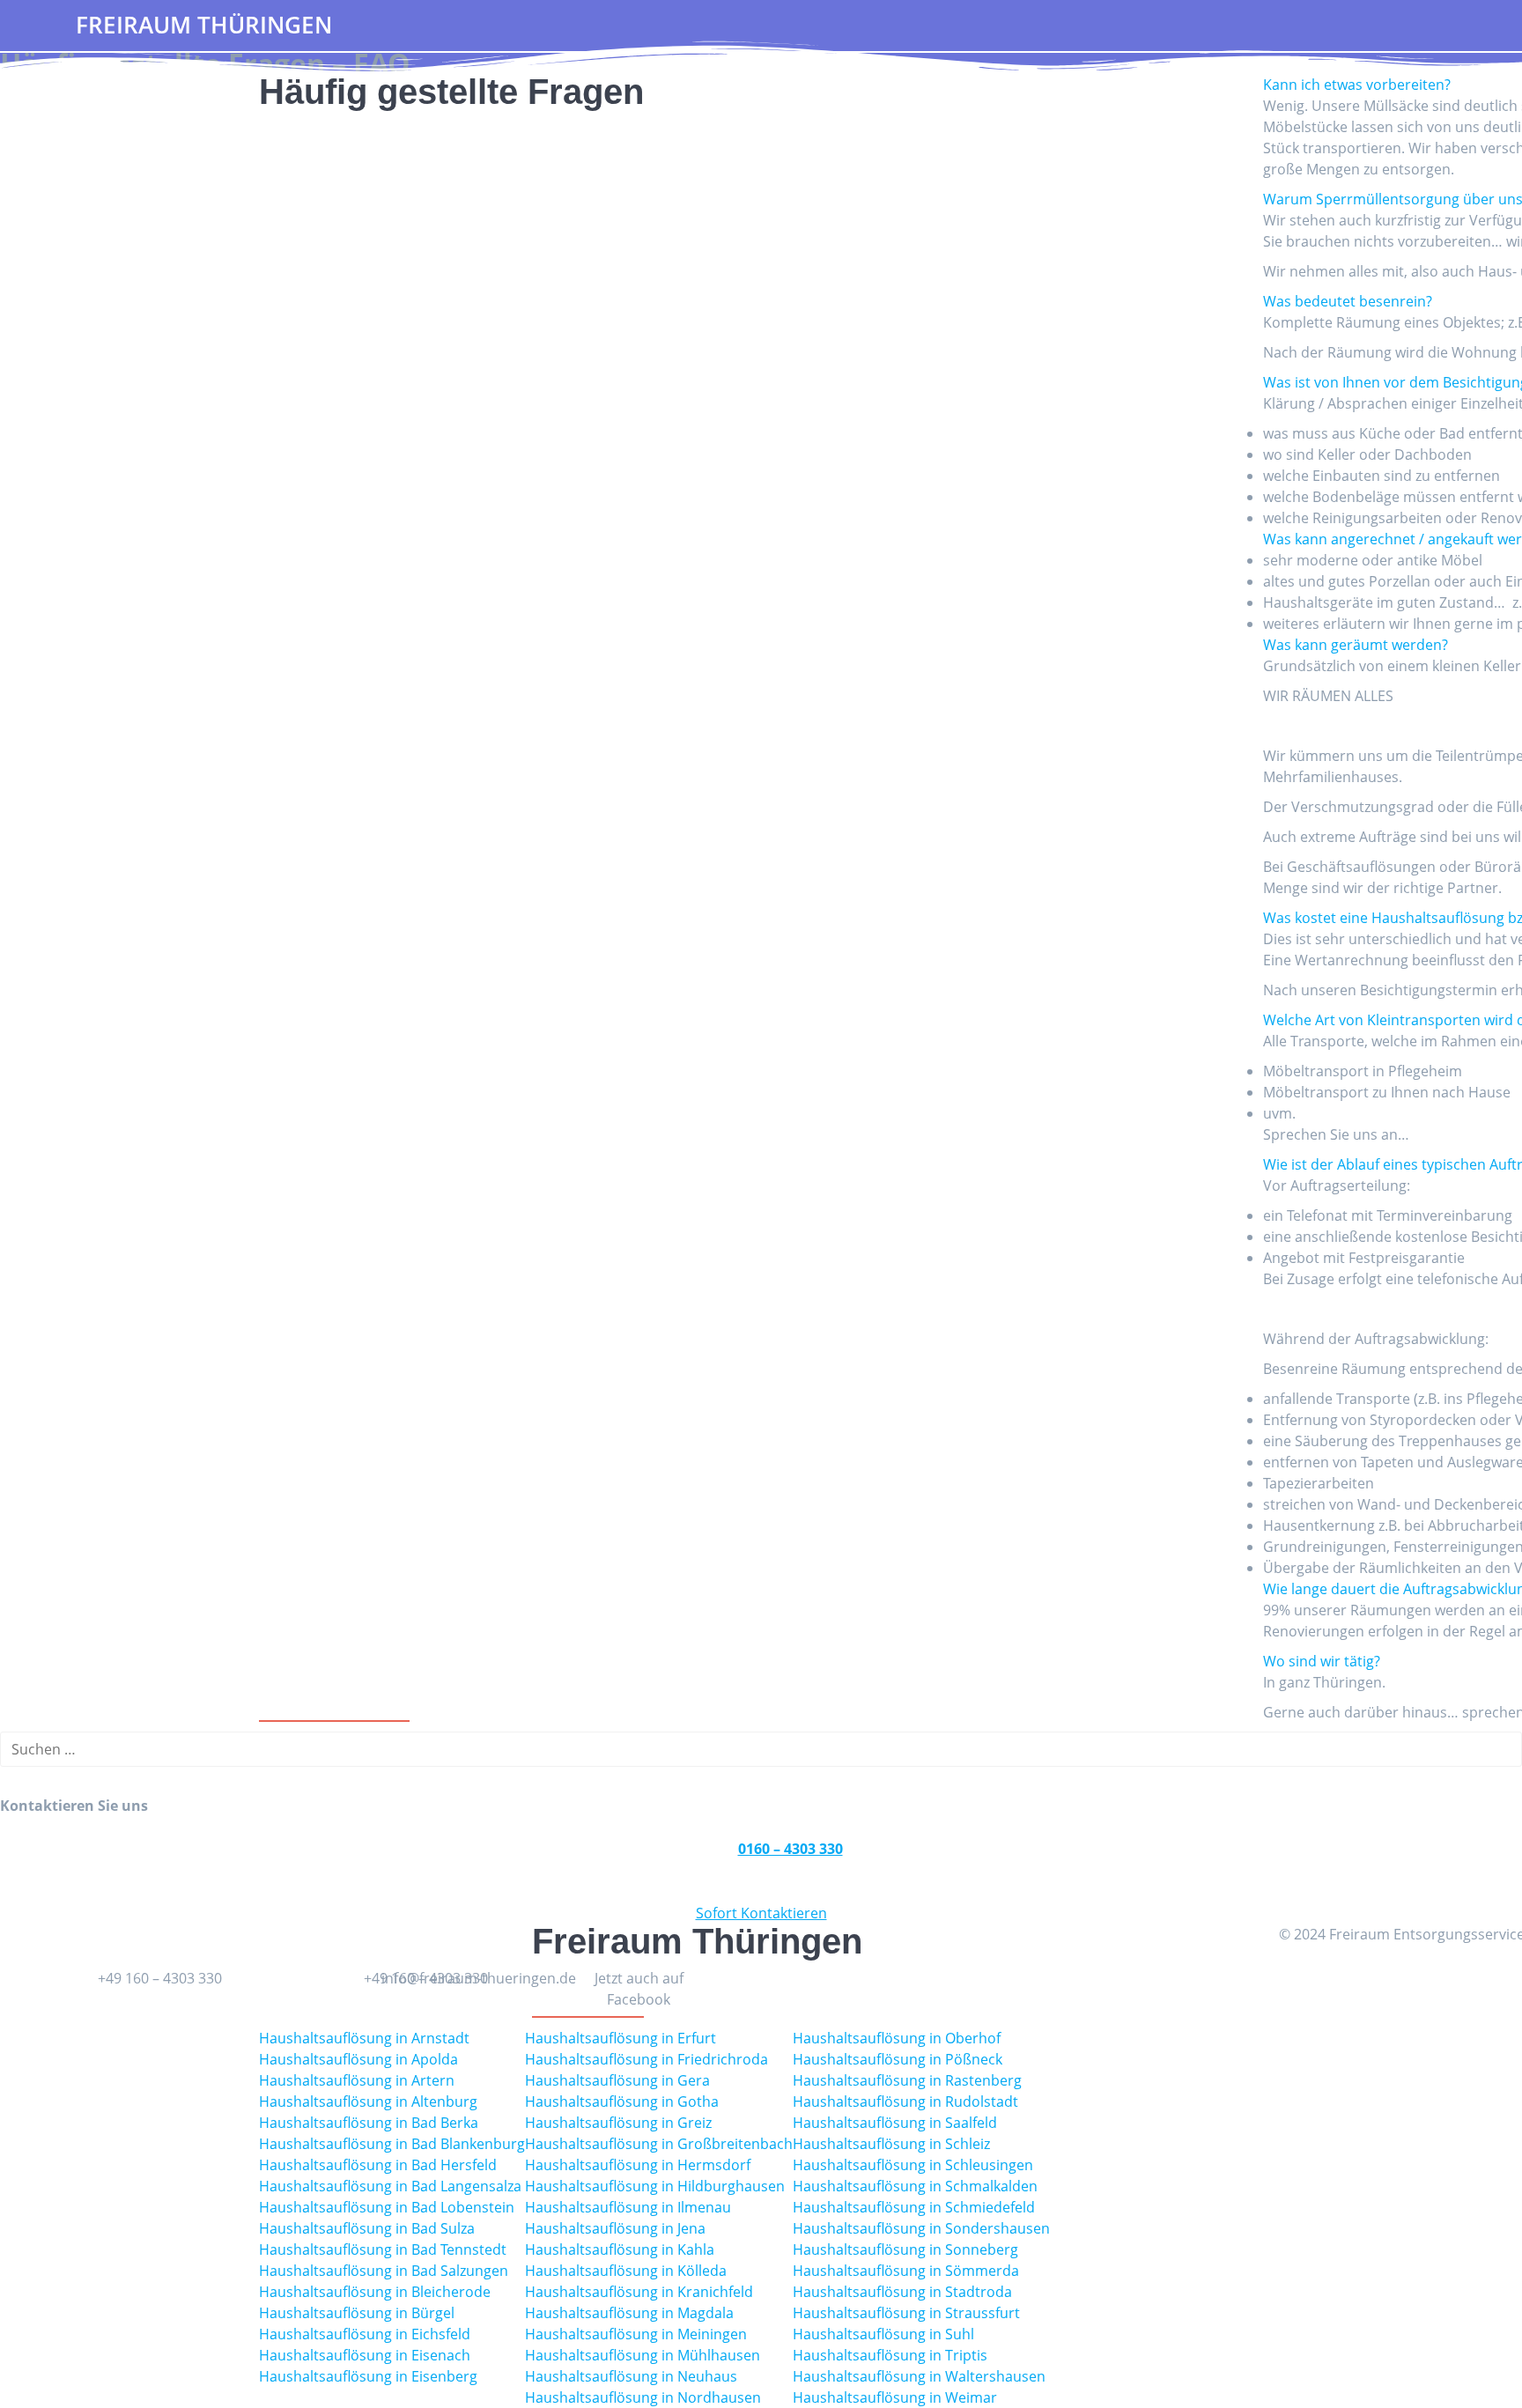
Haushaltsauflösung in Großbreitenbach (659, 2144)
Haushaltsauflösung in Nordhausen (643, 2397)
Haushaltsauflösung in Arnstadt (364, 2038)
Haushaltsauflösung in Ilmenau (628, 2207)
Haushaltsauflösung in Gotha (622, 2101)
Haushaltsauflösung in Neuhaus (631, 2376)
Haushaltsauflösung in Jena (615, 2228)
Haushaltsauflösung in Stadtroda (902, 2292)
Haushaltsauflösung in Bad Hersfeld (378, 2165)
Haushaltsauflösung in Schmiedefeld (914, 2207)
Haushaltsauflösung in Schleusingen (913, 2165)
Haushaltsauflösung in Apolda (358, 2059)
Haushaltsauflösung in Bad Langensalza (390, 2186)
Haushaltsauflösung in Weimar (895, 2397)
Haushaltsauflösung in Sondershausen (921, 2228)
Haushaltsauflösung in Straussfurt (906, 2313)
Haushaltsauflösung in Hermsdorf (638, 2165)
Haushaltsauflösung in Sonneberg (905, 2249)
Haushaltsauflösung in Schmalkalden (915, 2186)
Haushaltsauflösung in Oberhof (897, 2038)
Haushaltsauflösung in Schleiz (891, 2144)
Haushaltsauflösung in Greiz (618, 2123)
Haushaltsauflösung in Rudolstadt (905, 2101)
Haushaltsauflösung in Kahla (620, 2249)
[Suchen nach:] (761, 1749)
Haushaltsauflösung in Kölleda (626, 2271)
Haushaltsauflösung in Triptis (890, 2355)
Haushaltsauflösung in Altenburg (368, 2101)
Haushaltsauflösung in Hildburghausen (655, 2186)
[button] (1357, 85)
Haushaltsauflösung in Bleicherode (375, 2292)
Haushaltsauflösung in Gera (617, 2080)
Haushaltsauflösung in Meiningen (636, 2334)
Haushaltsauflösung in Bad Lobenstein (387, 2207)
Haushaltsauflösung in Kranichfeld (639, 2292)
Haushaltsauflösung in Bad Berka (369, 2123)
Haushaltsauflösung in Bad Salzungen (384, 2271)
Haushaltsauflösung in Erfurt (621, 2038)
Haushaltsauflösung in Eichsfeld (365, 2334)
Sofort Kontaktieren (761, 1913)
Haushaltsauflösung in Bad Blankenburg (392, 2144)
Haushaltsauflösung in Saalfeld (895, 2123)
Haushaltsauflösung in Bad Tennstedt (383, 2249)
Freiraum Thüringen (204, 26)
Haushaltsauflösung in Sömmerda (906, 2271)
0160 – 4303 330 (791, 1849)
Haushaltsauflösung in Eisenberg (368, 2376)
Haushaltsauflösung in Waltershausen (919, 2376)
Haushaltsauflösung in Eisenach (365, 2355)
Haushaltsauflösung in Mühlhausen (643, 2355)
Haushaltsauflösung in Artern (357, 2080)
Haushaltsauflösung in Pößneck (898, 2059)
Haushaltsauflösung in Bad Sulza (367, 2228)
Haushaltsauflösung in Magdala (629, 2313)
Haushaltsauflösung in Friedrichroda (646, 2059)
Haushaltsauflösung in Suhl (883, 2334)
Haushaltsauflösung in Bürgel (357, 2313)
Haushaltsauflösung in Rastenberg (907, 2080)
